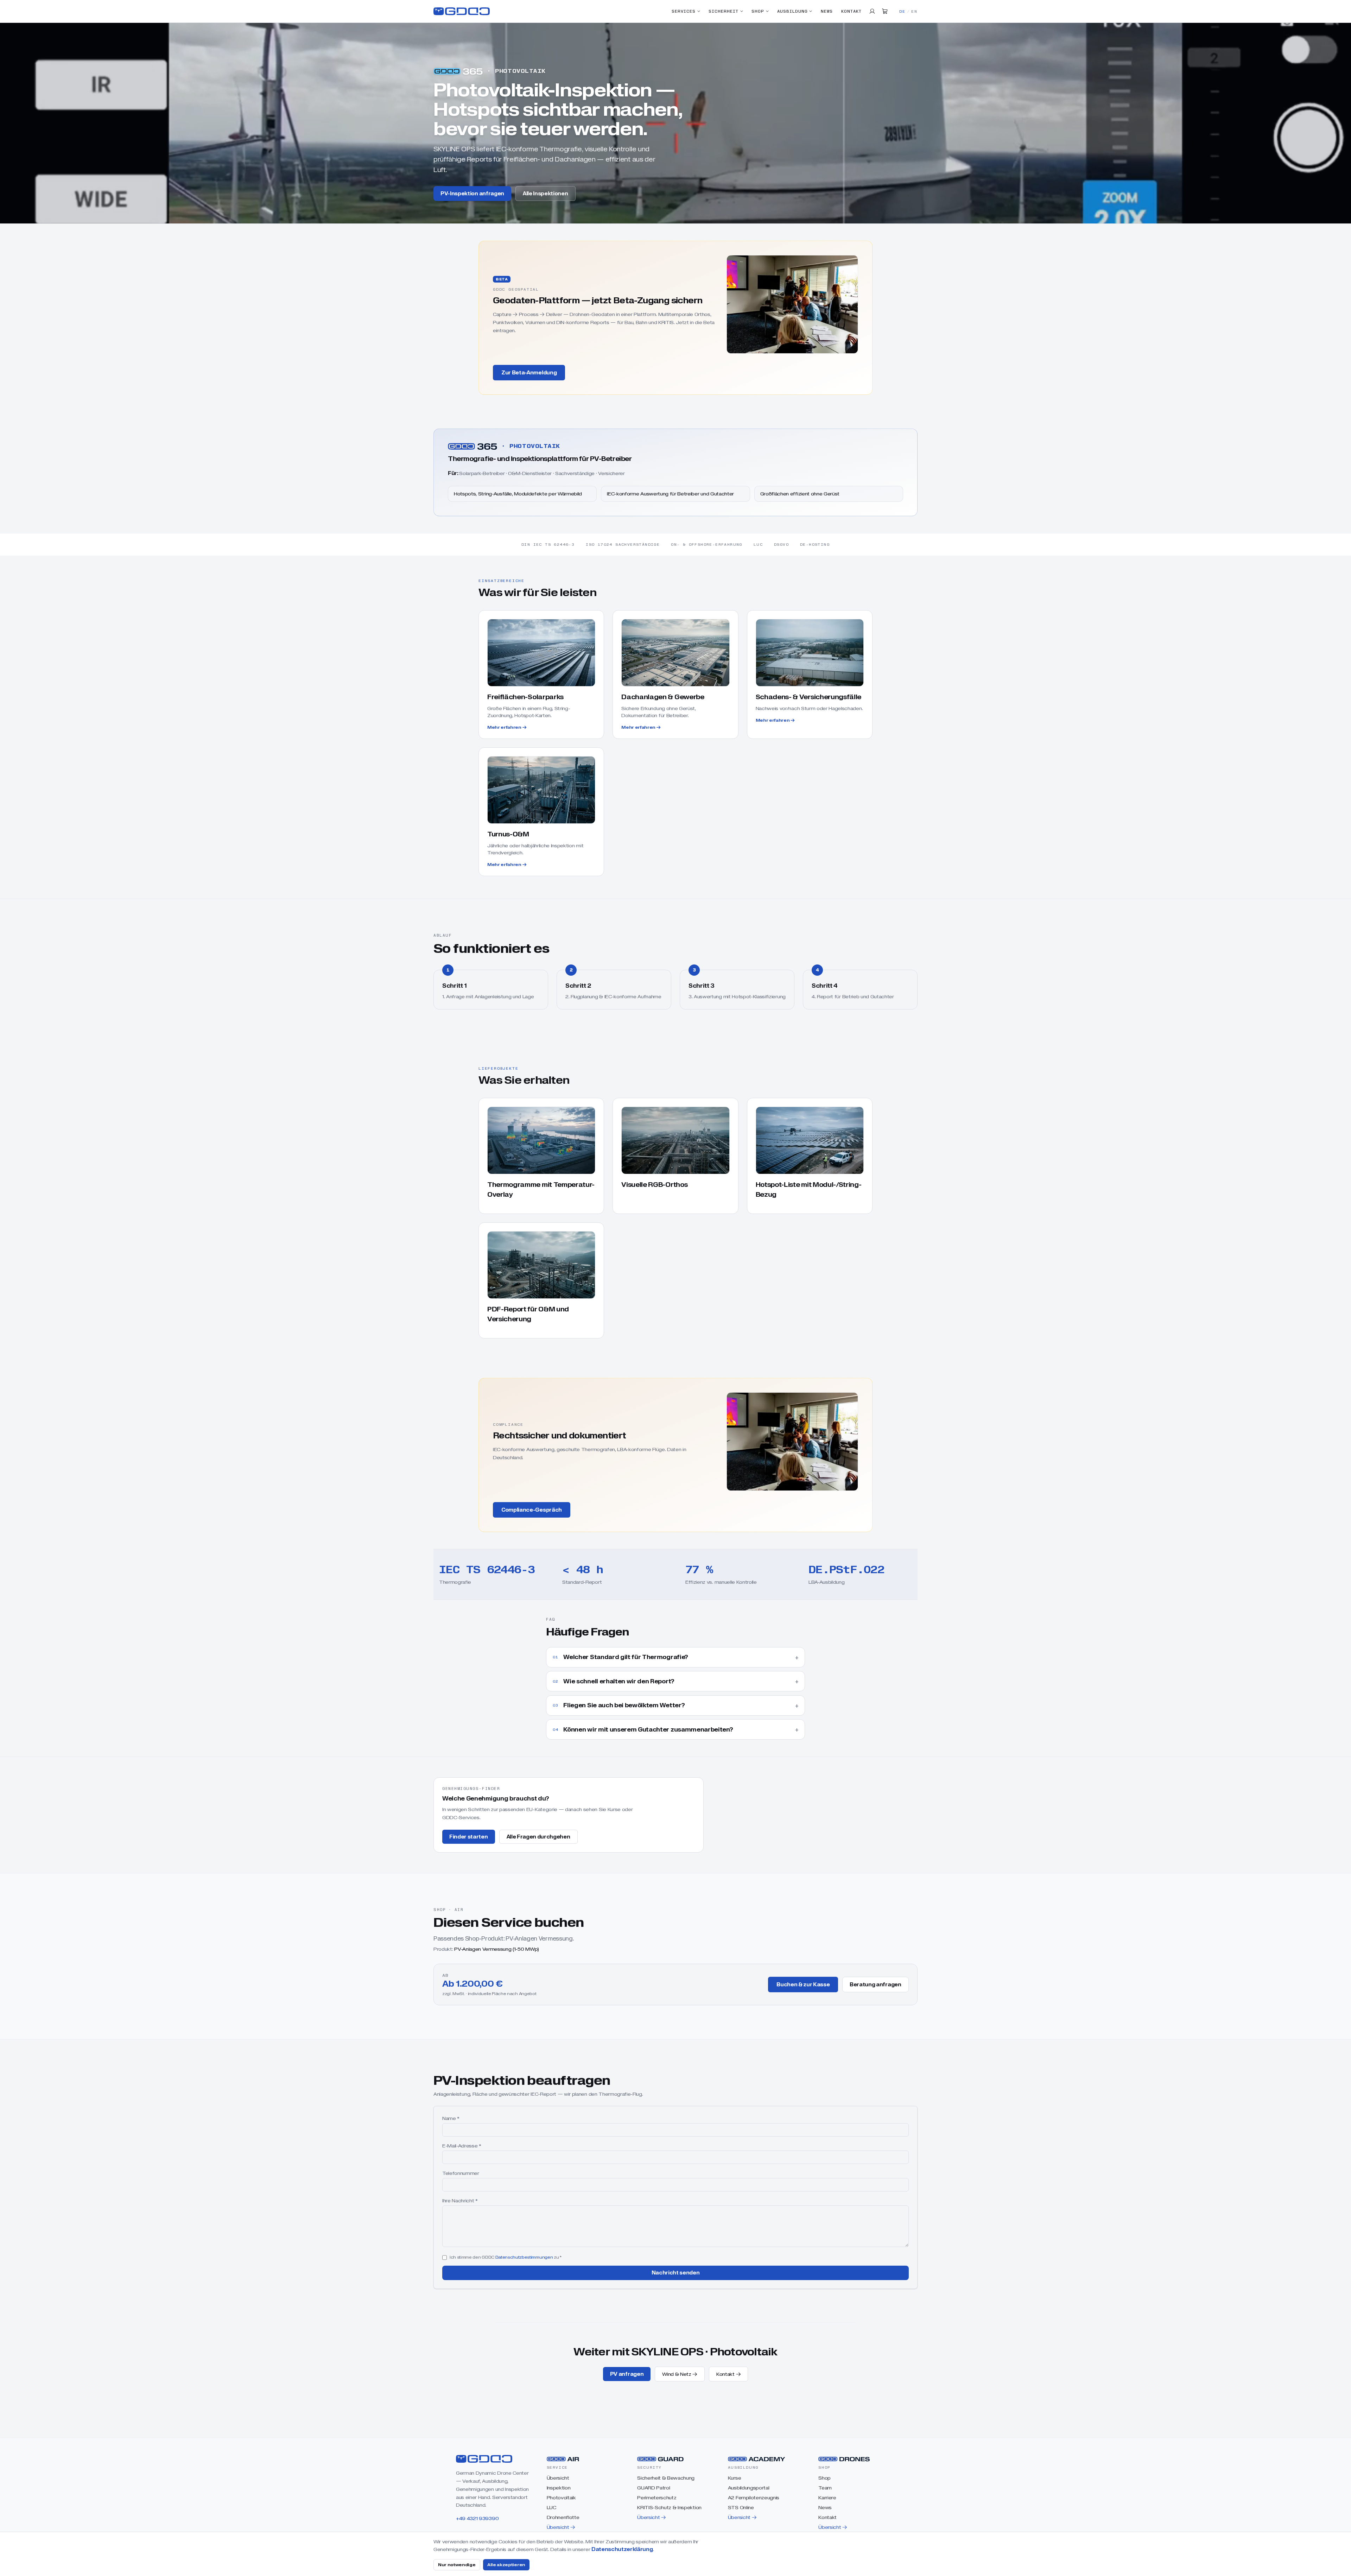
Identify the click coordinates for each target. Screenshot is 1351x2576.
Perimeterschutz (657, 2498)
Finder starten (469, 1837)
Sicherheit (724, 11)
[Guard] (661, 2459)
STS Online (741, 2507)
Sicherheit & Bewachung (666, 2478)
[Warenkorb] (885, 11)
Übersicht (558, 2478)
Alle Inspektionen (546, 194)
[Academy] (757, 2459)
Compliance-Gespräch (532, 1510)
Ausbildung (792, 11)
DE (902, 11)
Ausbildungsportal (749, 2488)
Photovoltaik (561, 2498)
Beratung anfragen (876, 1984)
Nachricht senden (676, 2273)
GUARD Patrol (654, 2488)
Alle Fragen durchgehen (538, 1837)
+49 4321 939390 (477, 2518)
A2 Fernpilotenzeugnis (754, 2498)
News (827, 11)
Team (825, 2488)
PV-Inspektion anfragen (472, 193)
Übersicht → (561, 2527)
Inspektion (559, 2488)
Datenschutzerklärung (622, 2549)
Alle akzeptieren (506, 2565)
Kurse (734, 2478)
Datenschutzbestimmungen (524, 2257)
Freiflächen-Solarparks (525, 697)
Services (684, 11)
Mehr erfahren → (507, 727)
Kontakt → (728, 2374)
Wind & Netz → (680, 2374)
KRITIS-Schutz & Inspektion (669, 2507)
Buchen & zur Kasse (803, 1985)
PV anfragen (627, 2374)
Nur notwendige (457, 2565)
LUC (551, 2507)
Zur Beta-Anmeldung (529, 373)
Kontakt (851, 11)
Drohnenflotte (563, 2517)
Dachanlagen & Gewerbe (663, 697)
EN (914, 11)
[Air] (563, 2459)
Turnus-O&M (508, 834)
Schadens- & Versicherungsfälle (808, 697)
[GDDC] (462, 11)
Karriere (827, 2498)
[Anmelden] (872, 11)
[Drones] (844, 2459)
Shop (758, 11)
